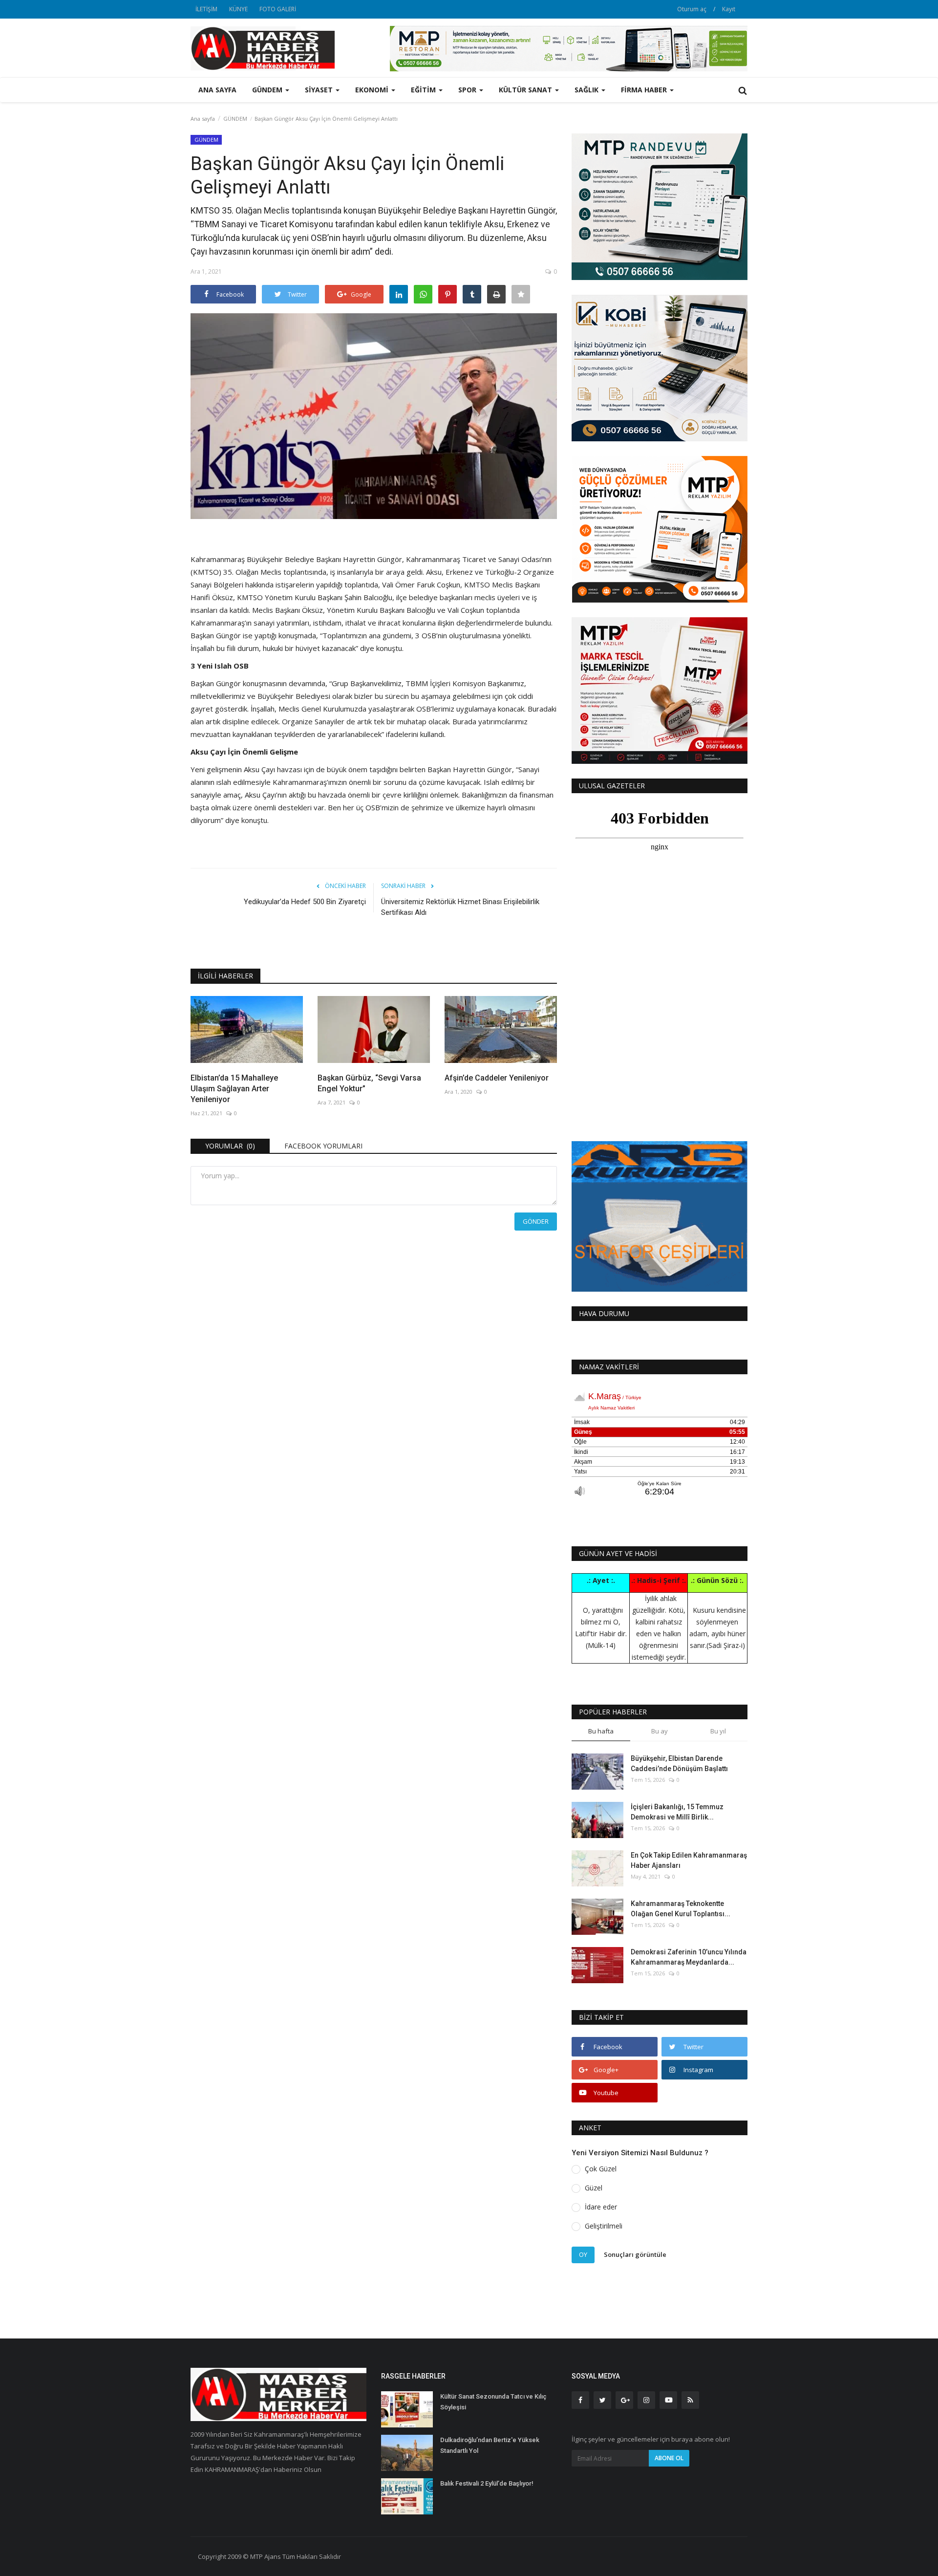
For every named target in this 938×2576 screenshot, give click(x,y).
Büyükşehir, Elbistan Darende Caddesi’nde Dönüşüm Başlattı (679, 1764)
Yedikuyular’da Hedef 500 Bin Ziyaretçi (305, 902)
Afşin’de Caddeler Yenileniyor (497, 1078)
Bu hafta (601, 1731)
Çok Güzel (601, 2169)
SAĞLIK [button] (587, 90)
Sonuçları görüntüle (635, 2254)
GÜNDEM (235, 119)
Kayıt (729, 9)
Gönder (536, 1221)
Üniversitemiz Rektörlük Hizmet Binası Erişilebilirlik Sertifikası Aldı (460, 907)
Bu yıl (718, 1731)
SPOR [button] (468, 90)
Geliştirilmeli (604, 2226)
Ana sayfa (217, 90)
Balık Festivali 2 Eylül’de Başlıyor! (487, 2483)
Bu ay (660, 1731)
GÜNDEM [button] (268, 90)
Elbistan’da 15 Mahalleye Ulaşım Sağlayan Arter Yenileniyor (234, 1089)
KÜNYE (238, 9)
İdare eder (601, 2207)
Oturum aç (692, 9)
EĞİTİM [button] (424, 90)
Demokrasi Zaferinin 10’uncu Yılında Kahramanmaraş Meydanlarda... (689, 1957)
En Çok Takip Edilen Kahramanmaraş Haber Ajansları (689, 1860)
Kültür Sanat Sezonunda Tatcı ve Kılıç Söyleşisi (493, 2402)
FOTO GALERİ (278, 9)
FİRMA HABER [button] (645, 90)
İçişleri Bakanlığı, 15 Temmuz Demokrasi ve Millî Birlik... (677, 1812)
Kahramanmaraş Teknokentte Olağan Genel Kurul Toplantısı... (681, 1909)
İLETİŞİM (206, 9)
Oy (583, 2254)
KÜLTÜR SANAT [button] (526, 90)
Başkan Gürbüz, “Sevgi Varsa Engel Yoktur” (369, 1083)
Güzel (594, 2188)
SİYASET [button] (320, 90)
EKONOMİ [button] (373, 90)
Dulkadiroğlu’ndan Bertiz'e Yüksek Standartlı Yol (490, 2445)
